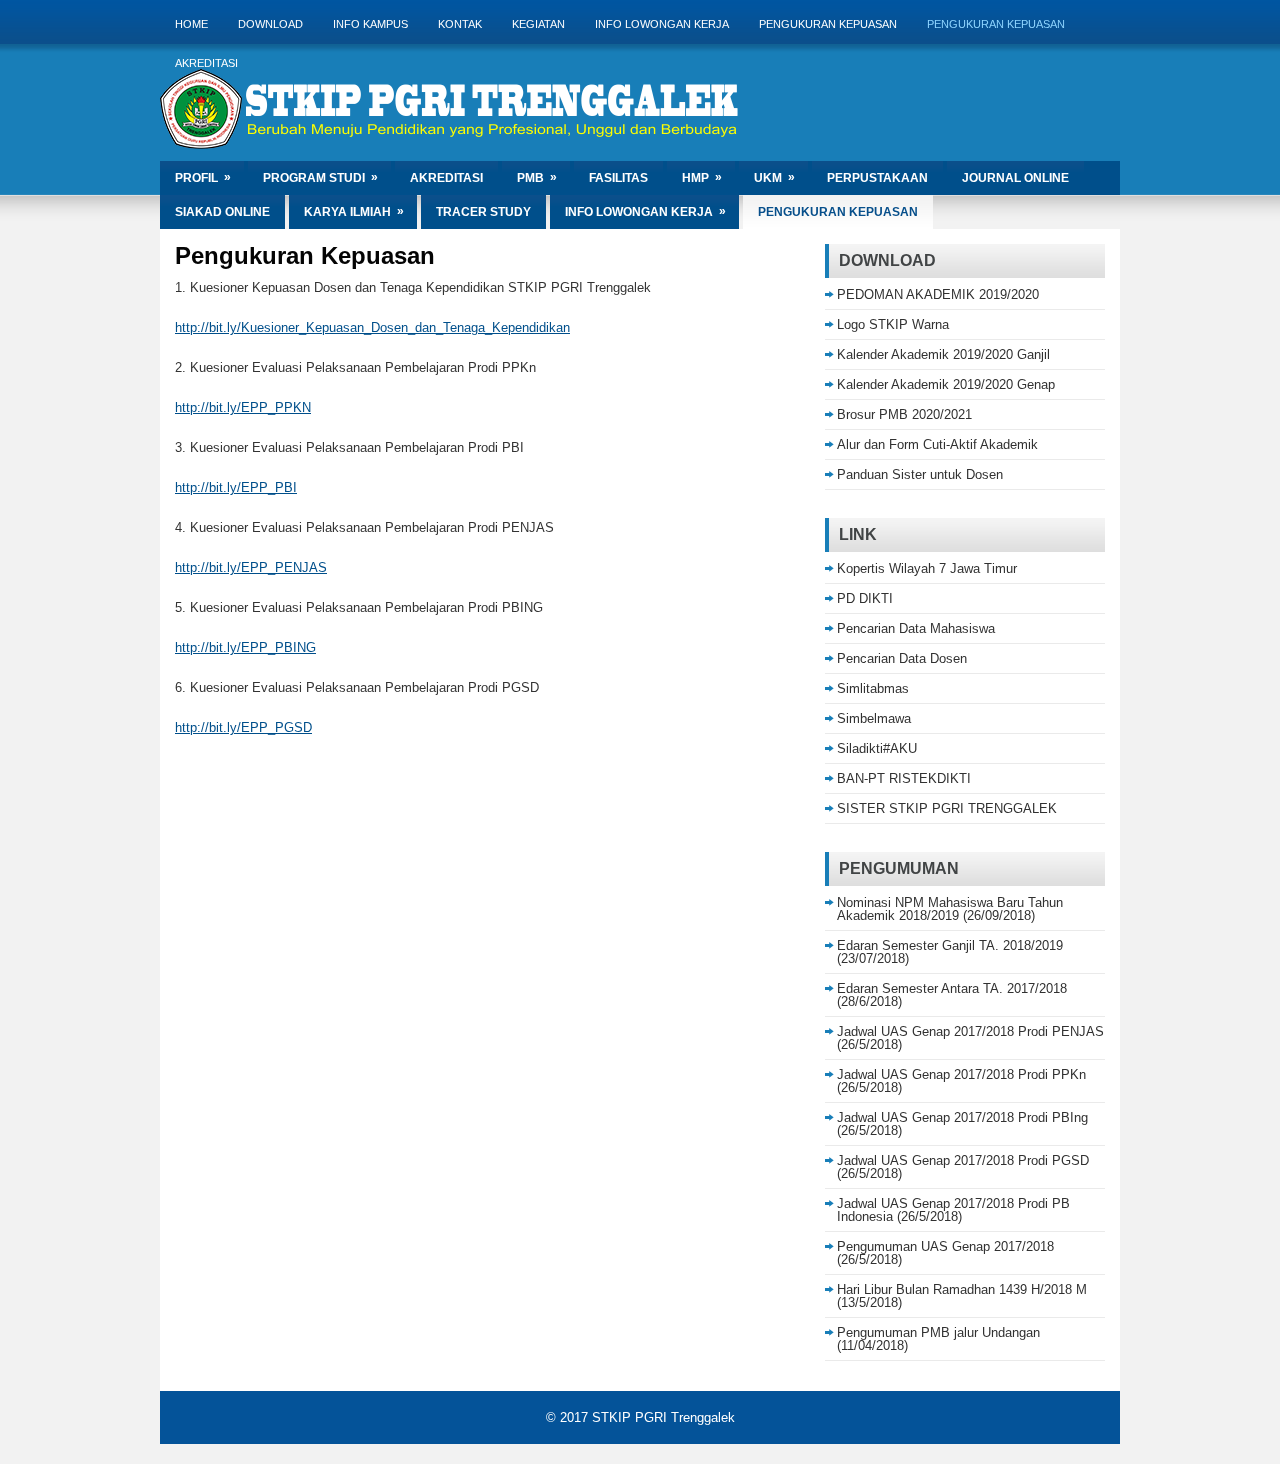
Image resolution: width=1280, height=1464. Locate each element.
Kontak (460, 24)
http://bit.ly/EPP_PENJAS (251, 567)
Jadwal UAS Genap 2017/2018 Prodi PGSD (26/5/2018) (963, 1167)
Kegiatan (538, 24)
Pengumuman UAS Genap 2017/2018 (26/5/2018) (945, 1253)
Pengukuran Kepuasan (828, 24)
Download (270, 24)
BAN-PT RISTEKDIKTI (904, 778)
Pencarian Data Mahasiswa (916, 628)
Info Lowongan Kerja (662, 24)
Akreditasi (206, 63)
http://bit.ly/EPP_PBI (236, 487)
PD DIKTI (865, 598)
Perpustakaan (877, 178)
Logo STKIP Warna (893, 324)
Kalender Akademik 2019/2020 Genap (946, 384)
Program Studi (320, 177)
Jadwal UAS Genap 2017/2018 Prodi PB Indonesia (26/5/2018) (953, 1210)
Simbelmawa (874, 718)
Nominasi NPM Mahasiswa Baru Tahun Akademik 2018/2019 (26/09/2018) (950, 909)
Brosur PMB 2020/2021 (904, 414)
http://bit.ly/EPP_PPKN (243, 407)
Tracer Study (483, 212)
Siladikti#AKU (877, 748)
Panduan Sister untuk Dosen (920, 474)
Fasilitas (618, 178)
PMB (537, 177)
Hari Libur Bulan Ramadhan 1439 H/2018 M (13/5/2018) (962, 1296)
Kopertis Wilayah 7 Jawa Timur (927, 568)
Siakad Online (222, 212)
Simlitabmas (873, 688)
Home (191, 24)
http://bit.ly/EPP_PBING (245, 647)
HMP (702, 177)
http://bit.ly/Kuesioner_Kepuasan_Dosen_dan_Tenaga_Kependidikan (372, 327)
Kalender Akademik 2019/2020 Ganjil (943, 354)
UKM (774, 177)
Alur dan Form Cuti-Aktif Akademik (937, 444)
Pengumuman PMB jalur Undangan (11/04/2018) (938, 1339)
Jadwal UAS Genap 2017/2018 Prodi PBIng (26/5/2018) (962, 1124)
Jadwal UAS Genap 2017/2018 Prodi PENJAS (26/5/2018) (970, 1038)
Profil (203, 177)
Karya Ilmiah (354, 211)
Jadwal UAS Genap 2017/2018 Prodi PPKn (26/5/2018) (961, 1081)
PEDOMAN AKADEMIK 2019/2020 (938, 294)
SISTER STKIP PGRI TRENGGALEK (947, 808)
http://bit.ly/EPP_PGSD (243, 727)
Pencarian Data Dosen (902, 658)
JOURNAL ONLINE (1015, 178)
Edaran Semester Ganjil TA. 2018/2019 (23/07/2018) (950, 952)
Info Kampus (370, 24)
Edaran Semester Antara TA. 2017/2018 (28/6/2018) (952, 995)
